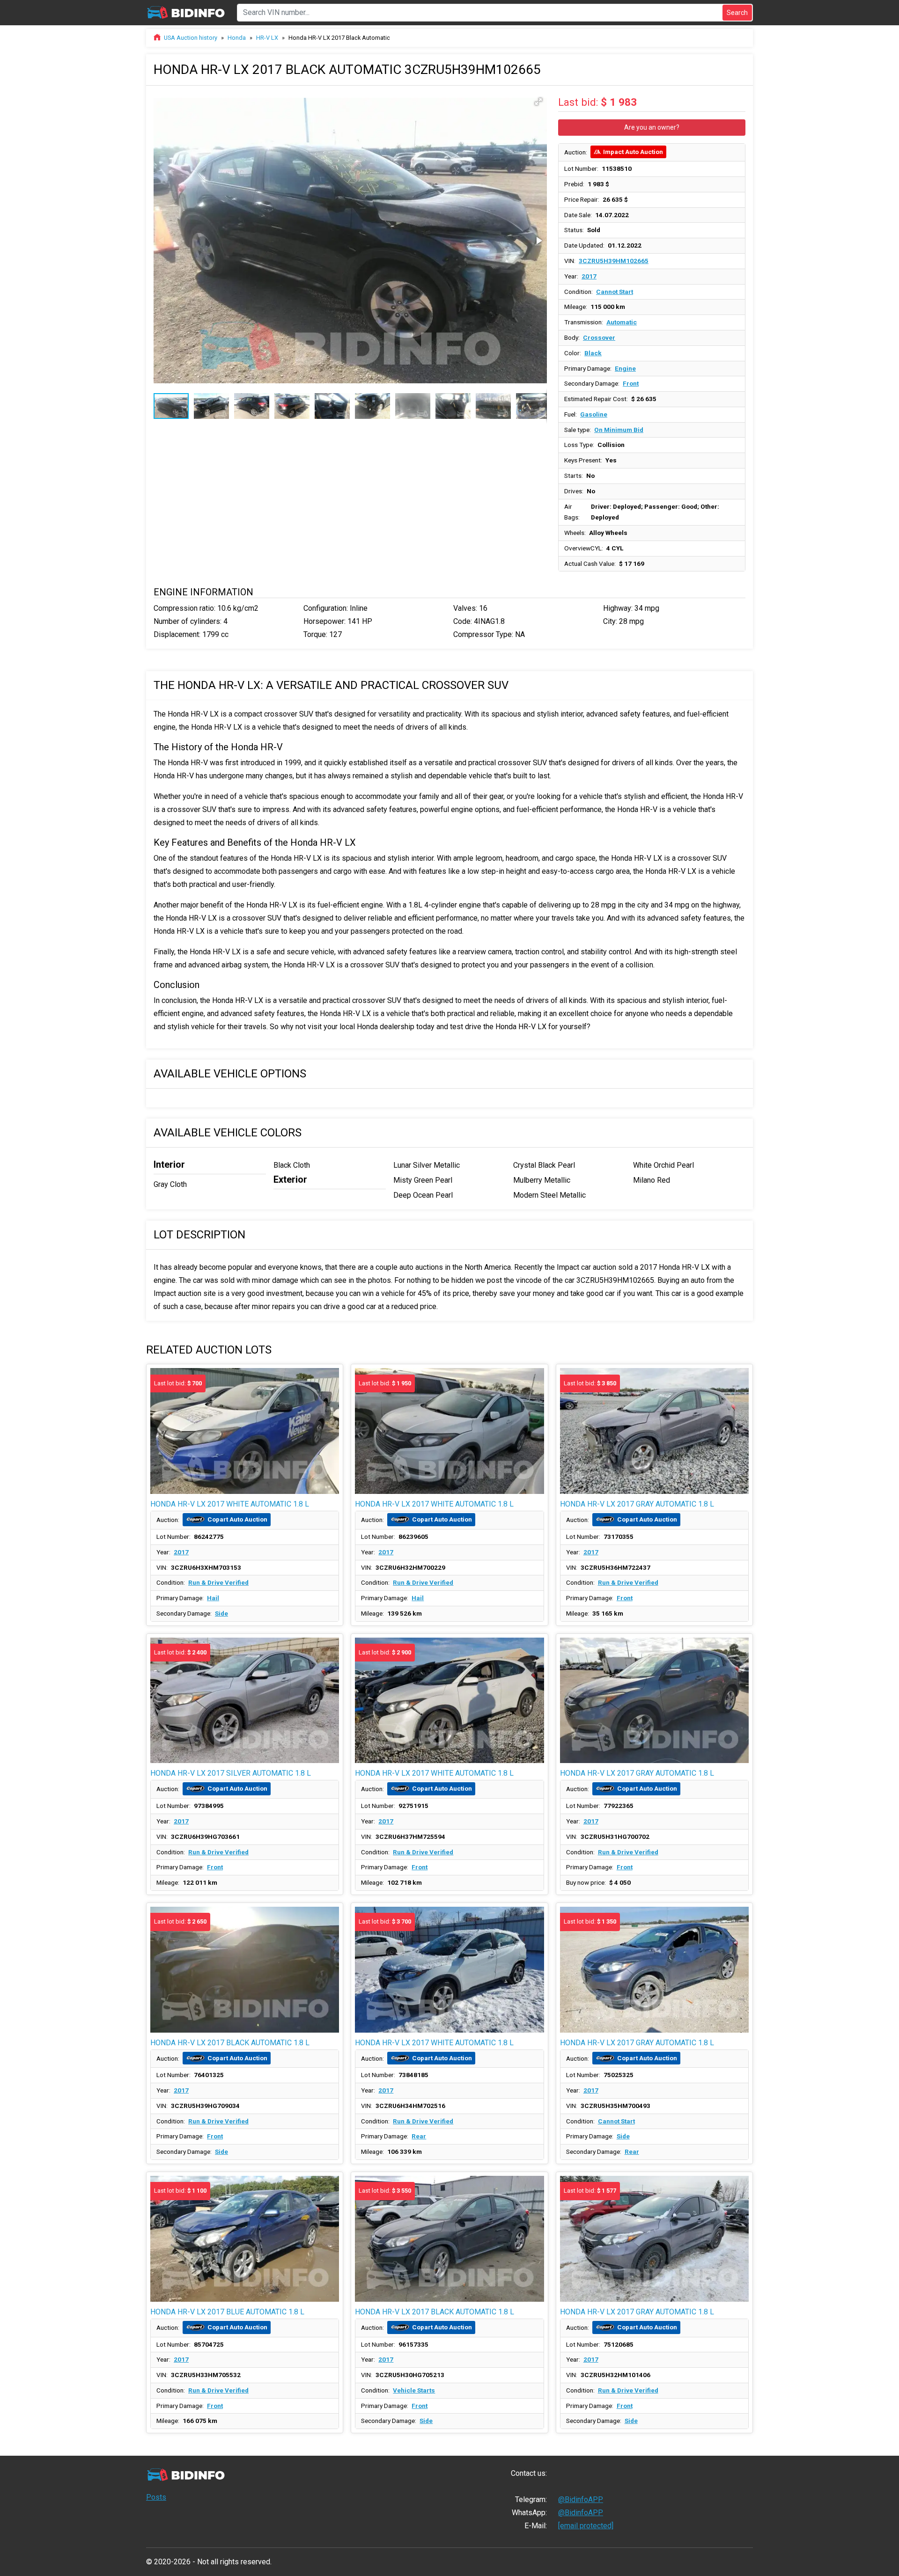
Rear (419, 2136)
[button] (538, 102)
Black (593, 353)
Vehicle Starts (414, 2390)
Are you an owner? (652, 127)
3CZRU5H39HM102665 (614, 261)
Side (221, 1613)
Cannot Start (615, 292)
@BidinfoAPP (581, 2499)
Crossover (599, 337)
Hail (213, 1598)
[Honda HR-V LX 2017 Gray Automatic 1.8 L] (654, 1701)
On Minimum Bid (619, 430)
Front (631, 383)
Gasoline (594, 414)
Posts (156, 2497)
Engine (625, 368)
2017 (589, 276)
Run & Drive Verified (218, 1582)
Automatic (622, 322)
